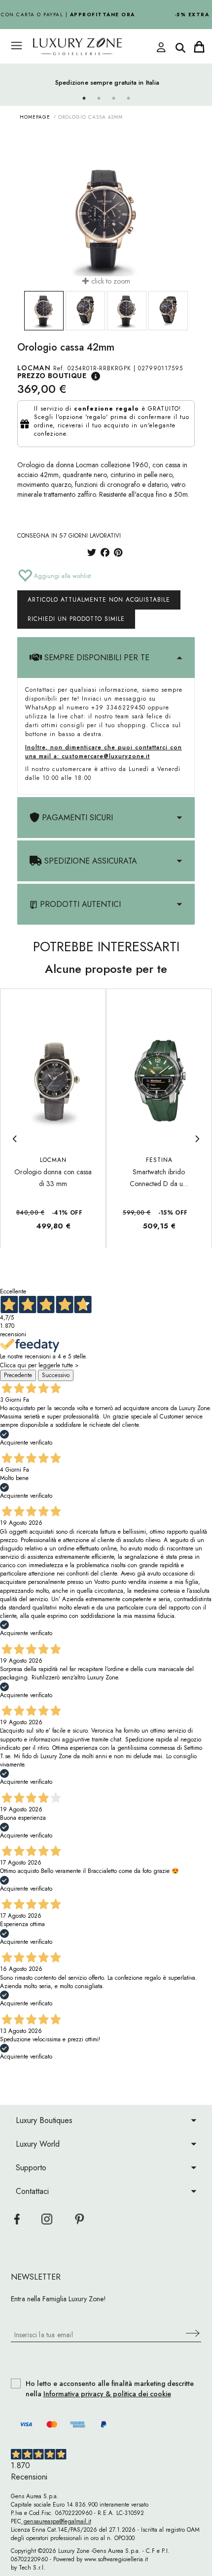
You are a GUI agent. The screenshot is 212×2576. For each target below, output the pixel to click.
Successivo (56, 1375)
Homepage (35, 117)
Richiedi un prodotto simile (76, 619)
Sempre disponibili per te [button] (96, 658)
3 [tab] (113, 98)
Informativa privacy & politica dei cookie (107, 2394)
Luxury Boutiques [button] (44, 2120)
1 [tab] (84, 98)
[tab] (106, 658)
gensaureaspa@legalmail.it (56, 2521)
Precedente (18, 1375)
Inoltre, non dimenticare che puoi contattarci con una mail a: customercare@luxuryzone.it (104, 752)
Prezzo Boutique (52, 376)
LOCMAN (34, 368)
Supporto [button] (31, 2168)
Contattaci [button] (32, 2191)
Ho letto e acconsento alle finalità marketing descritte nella (110, 2389)
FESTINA (159, 1160)
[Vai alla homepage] (96, 47)
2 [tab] (99, 98)
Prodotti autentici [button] (79, 904)
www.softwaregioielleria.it (116, 2559)
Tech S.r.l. (32, 2568)
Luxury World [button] (38, 2144)
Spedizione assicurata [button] (89, 861)
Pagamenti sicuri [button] (76, 818)
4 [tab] (128, 98)
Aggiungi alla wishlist (61, 576)
